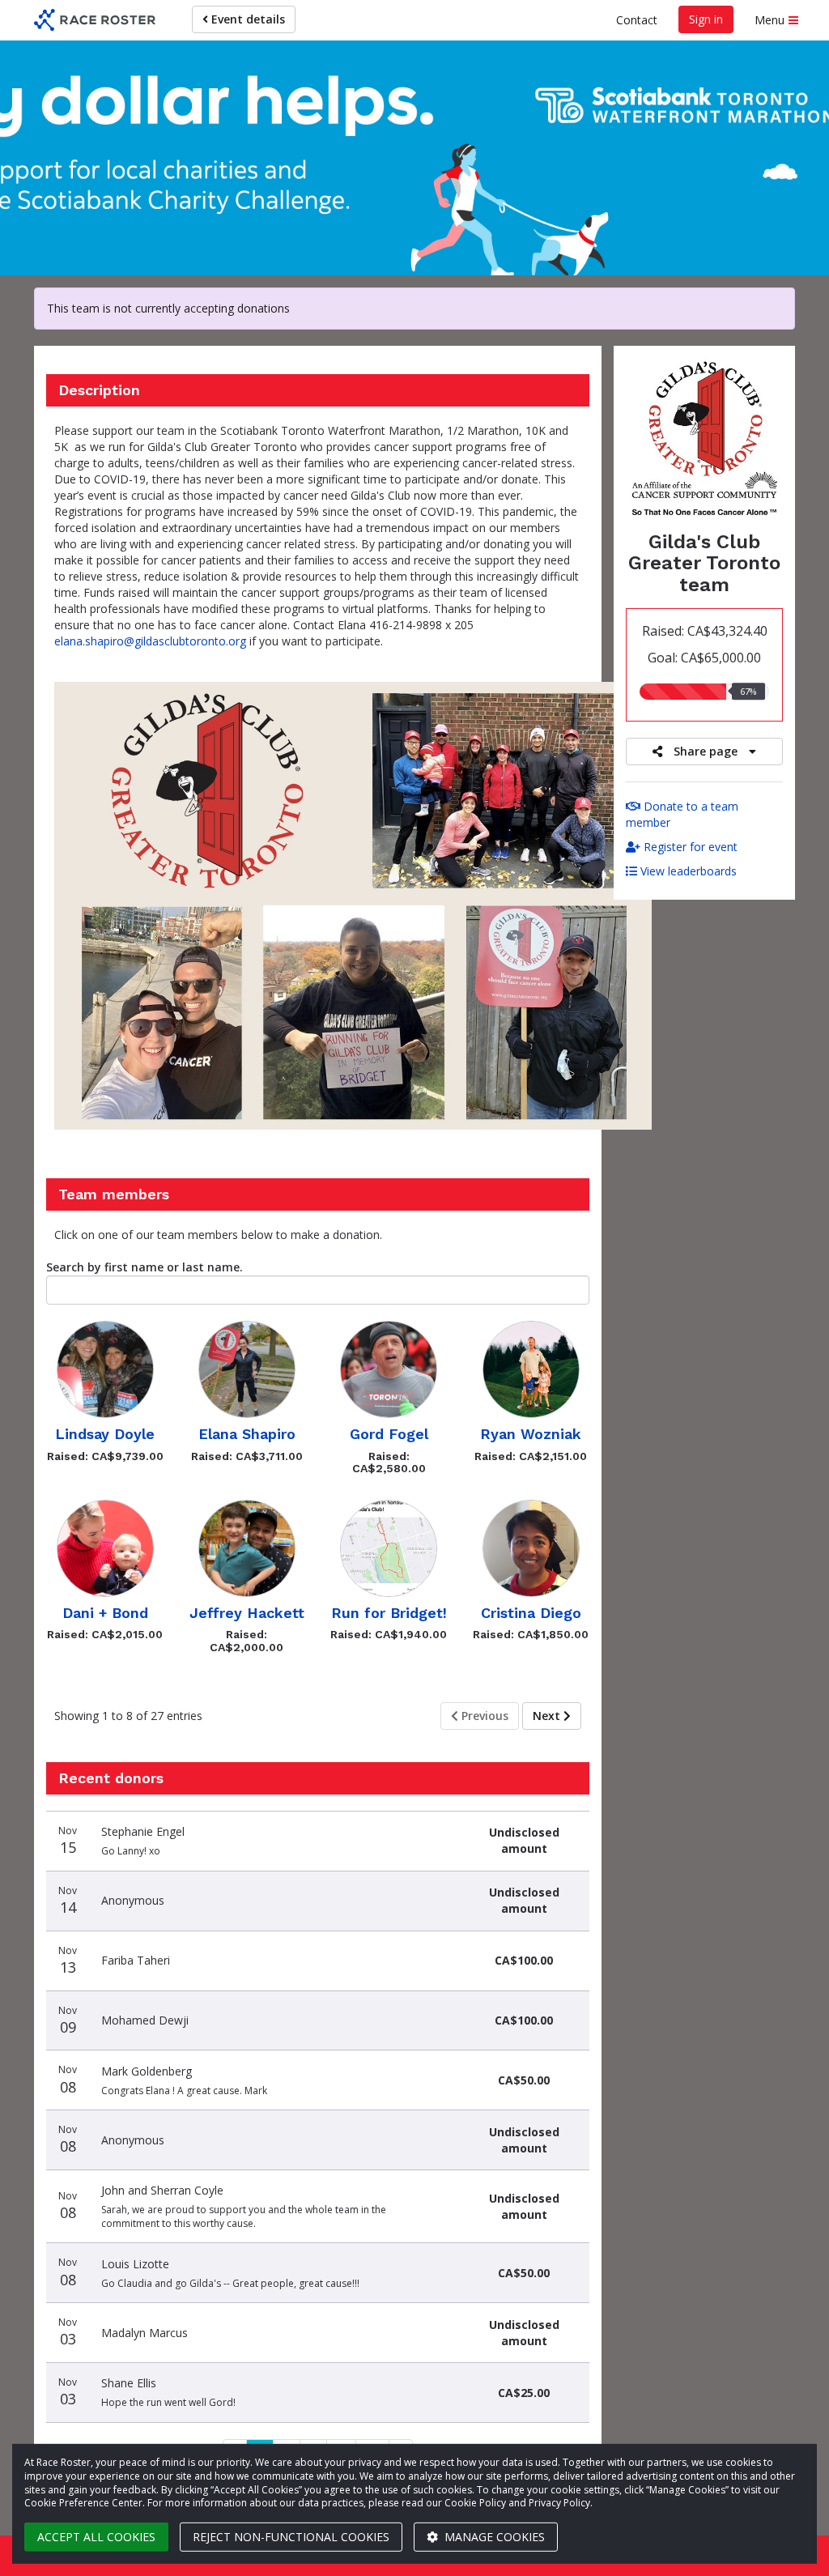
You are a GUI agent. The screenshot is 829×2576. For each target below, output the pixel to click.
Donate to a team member (682, 814)
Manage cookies (493, 2537)
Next (548, 1716)
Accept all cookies (96, 2537)
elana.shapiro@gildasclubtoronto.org (150, 641)
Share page (706, 751)
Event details (247, 19)
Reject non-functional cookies (291, 2537)
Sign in (706, 19)
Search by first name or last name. (145, 1267)
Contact (637, 20)
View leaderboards (687, 871)
